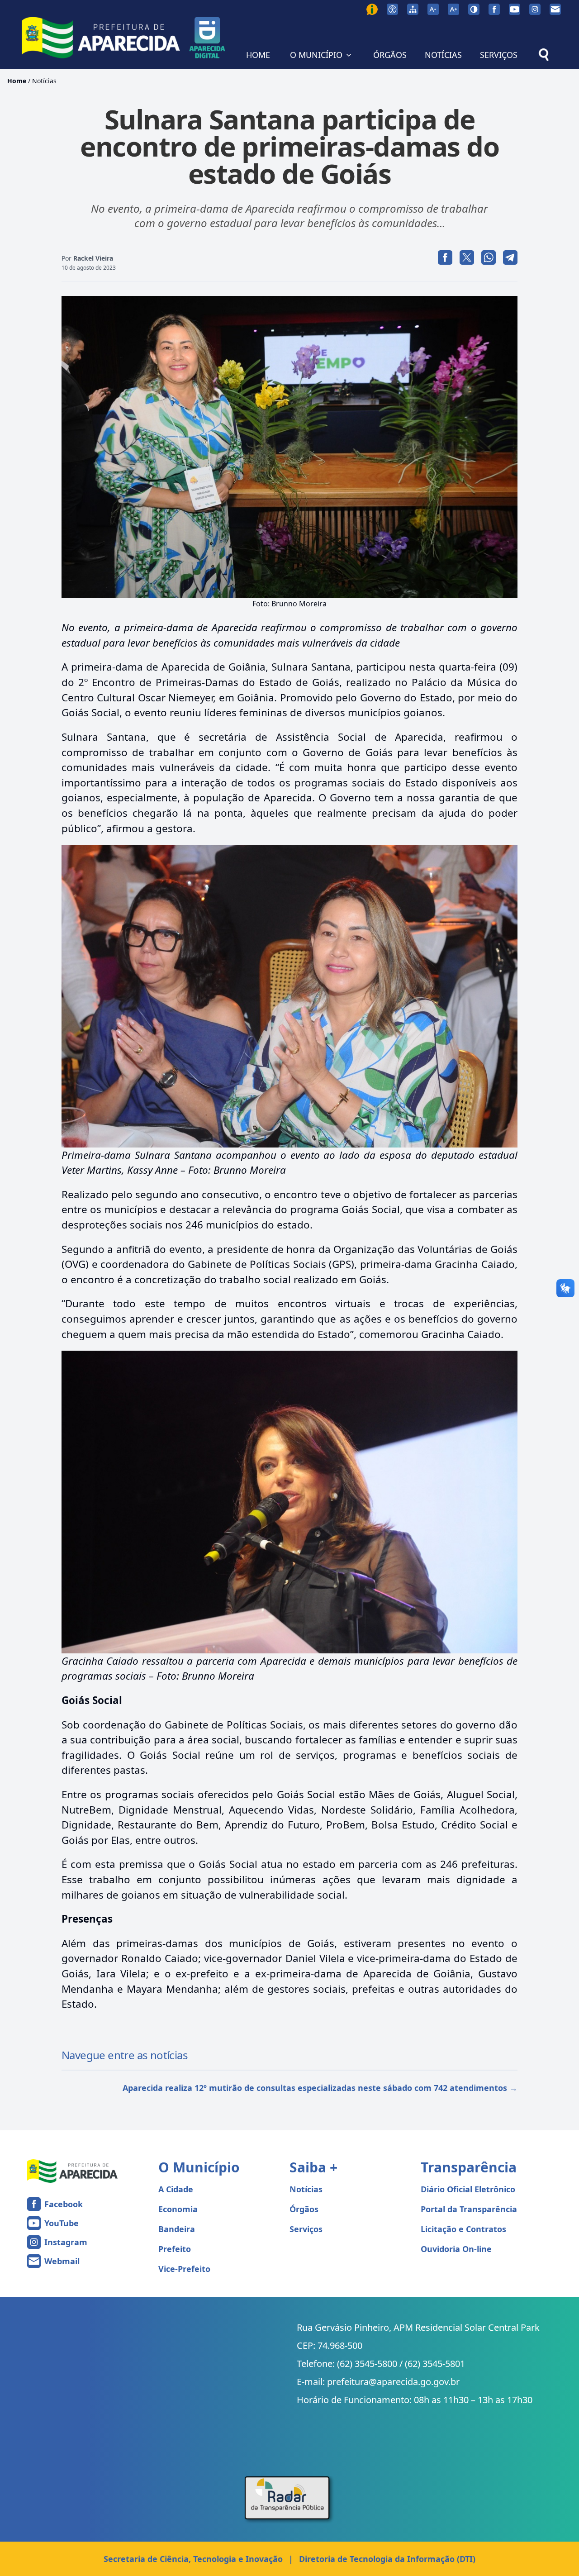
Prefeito (175, 2249)
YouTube (62, 2223)
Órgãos (304, 2209)
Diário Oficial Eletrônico (468, 2189)
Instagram (66, 2242)
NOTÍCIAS (443, 55)
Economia (178, 2209)
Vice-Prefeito (184, 2269)
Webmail (62, 2261)
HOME (258, 55)
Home (17, 81)
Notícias (44, 81)
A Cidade (176, 2189)
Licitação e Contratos (463, 2229)
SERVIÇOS (499, 55)
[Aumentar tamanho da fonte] (453, 9)
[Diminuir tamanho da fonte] (433, 9)
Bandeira (177, 2229)
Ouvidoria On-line (456, 2249)
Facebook (64, 2204)
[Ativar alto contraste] (474, 9)
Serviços (306, 2229)
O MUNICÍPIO (316, 55)
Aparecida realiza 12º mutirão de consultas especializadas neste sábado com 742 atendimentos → (320, 2088)
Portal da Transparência (469, 2209)
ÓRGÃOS (390, 55)
